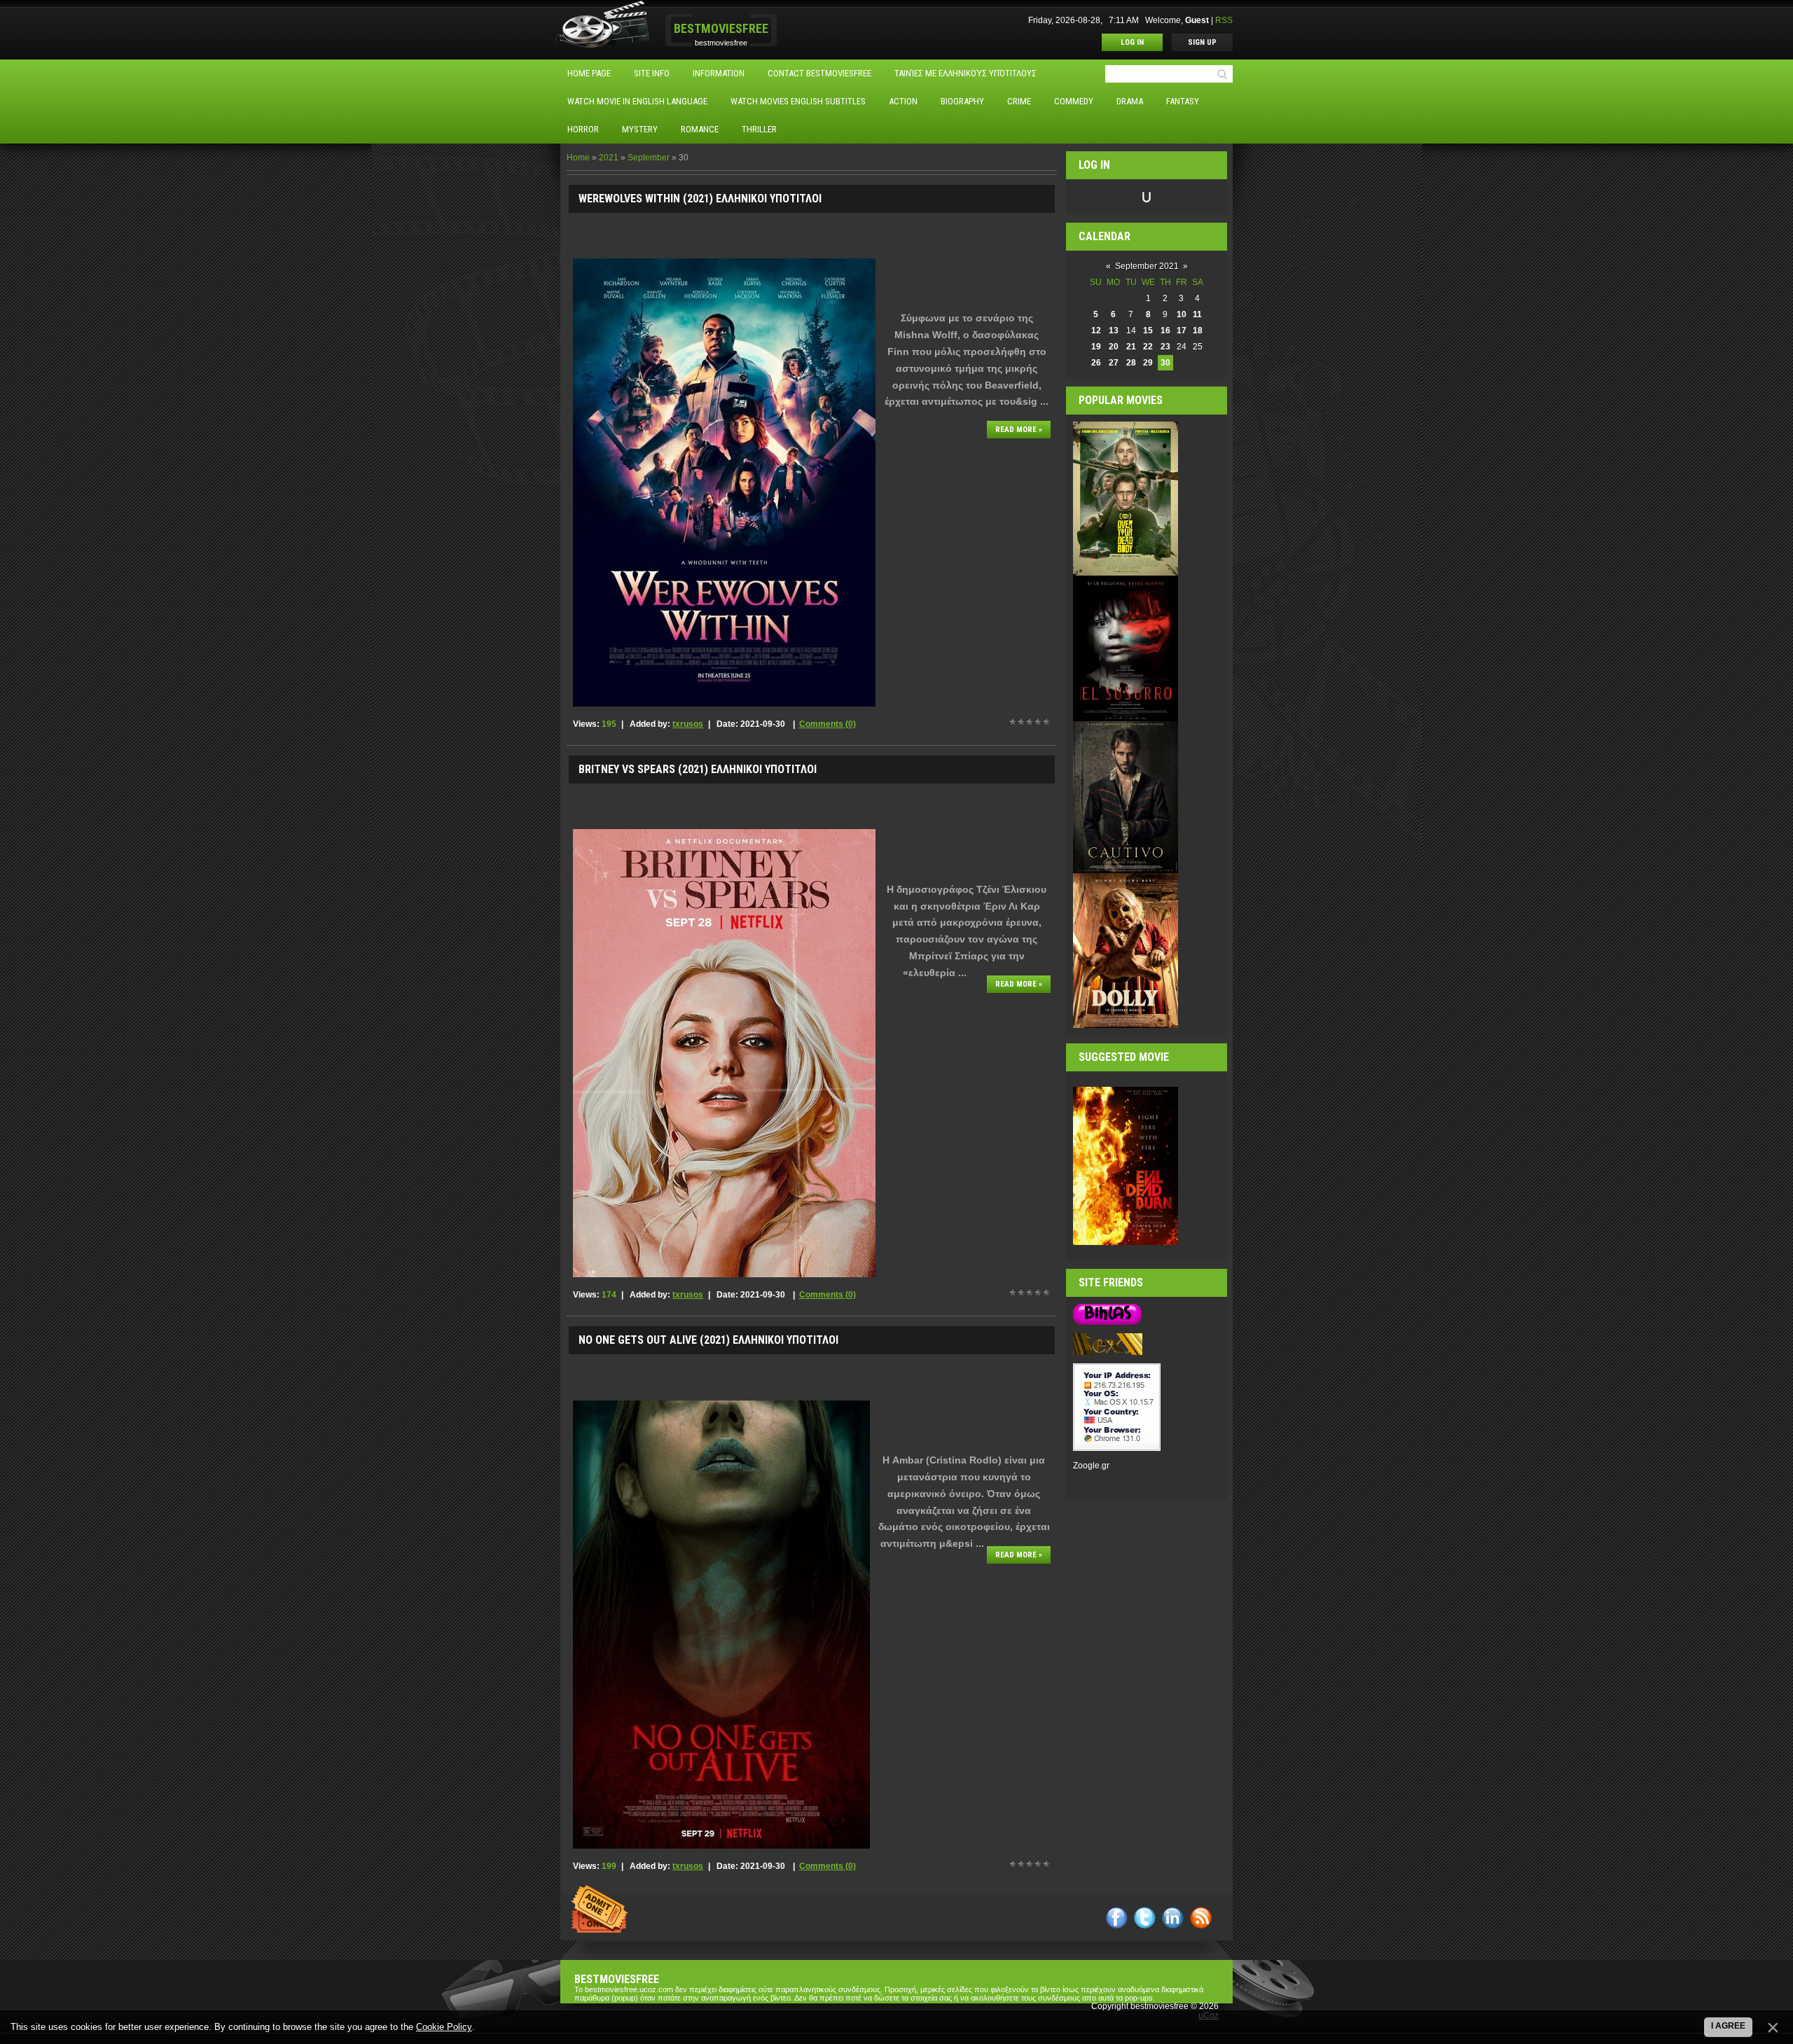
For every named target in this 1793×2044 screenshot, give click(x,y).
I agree (1728, 2026)
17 (1182, 331)
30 (1165, 363)
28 (1131, 363)
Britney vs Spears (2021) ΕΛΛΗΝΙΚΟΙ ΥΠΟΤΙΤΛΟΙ (698, 769)
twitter (1145, 1918)
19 (1096, 347)
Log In (1132, 42)
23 (1165, 347)
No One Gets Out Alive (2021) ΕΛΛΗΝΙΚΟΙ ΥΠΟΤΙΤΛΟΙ (708, 1340)
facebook (1117, 1918)
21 (1131, 347)
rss (1201, 1918)
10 (1182, 314)
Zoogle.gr (1091, 1466)
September (649, 158)
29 (1148, 363)
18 (1198, 331)
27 (1114, 363)
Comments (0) (828, 724)
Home (578, 158)
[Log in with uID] (1147, 197)
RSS (1224, 20)
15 (1148, 331)
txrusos (688, 724)
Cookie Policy (444, 2027)
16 (1165, 331)
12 (1096, 331)
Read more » (1019, 430)
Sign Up (1202, 42)
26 (1096, 363)
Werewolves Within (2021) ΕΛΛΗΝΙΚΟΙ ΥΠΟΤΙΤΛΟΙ (700, 199)
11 (1197, 314)
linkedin (1173, 1918)
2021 (609, 158)
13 (1114, 331)
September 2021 (1147, 266)
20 (1114, 347)
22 (1148, 347)
